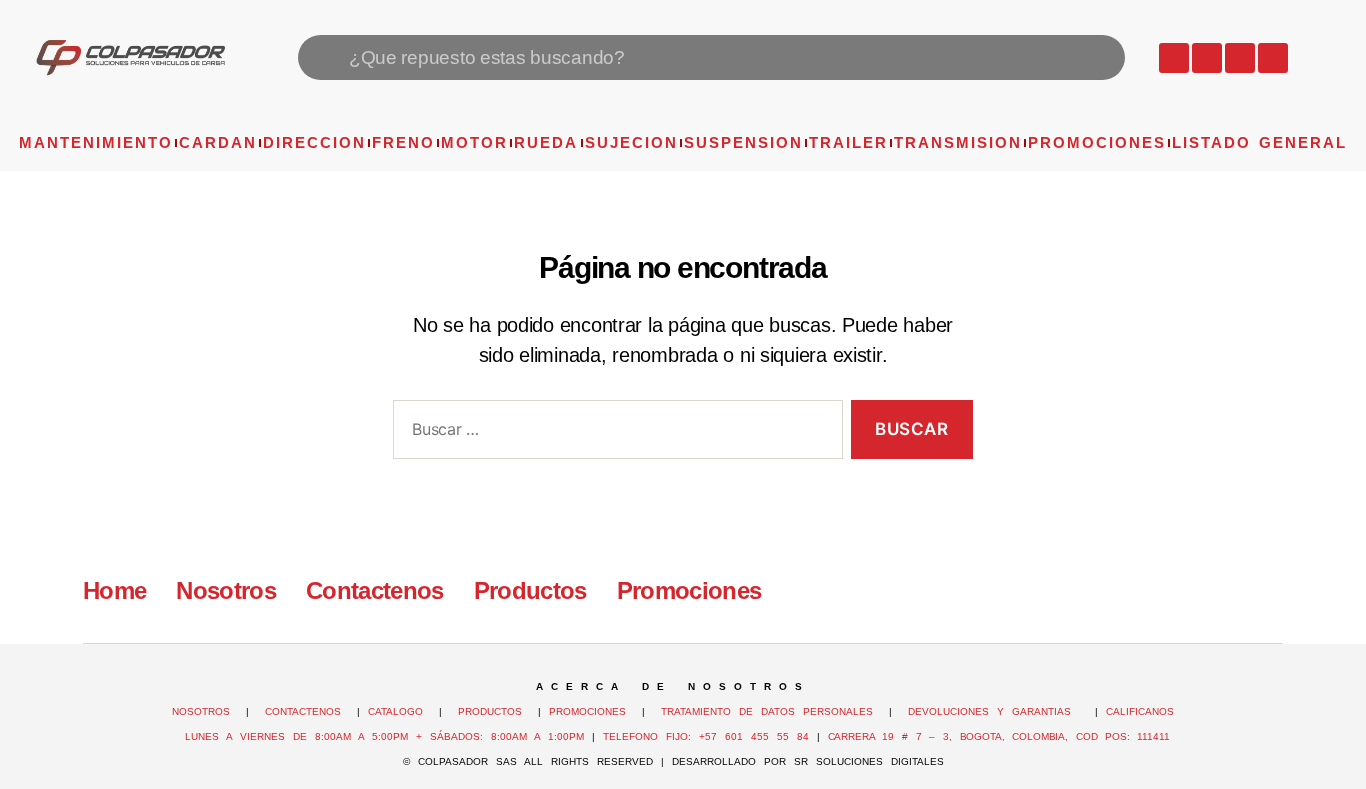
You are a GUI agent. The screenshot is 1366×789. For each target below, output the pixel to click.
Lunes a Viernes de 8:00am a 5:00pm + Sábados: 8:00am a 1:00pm (384, 736)
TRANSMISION (958, 142)
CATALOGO (399, 711)
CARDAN (218, 142)
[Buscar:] (614, 433)
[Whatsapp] (1174, 58)
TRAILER (848, 142)
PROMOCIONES (1097, 142)
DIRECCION (314, 142)
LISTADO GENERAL (1259, 142)
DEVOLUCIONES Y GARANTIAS (997, 711)
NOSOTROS (201, 711)
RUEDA (546, 142)
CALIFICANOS (1140, 711)
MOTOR (474, 142)
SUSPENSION (743, 142)
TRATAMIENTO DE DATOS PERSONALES (767, 711)
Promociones (689, 590)
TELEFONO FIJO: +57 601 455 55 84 (706, 736)
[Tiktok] (1273, 58)
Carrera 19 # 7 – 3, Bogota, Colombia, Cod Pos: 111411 (999, 736)
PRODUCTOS (490, 711)
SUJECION (631, 142)
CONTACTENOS (303, 711)
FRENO (403, 142)
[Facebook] (1207, 58)
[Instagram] (1240, 58)
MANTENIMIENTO (96, 142)
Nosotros (226, 590)
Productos (530, 590)
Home (114, 590)
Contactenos (375, 590)
